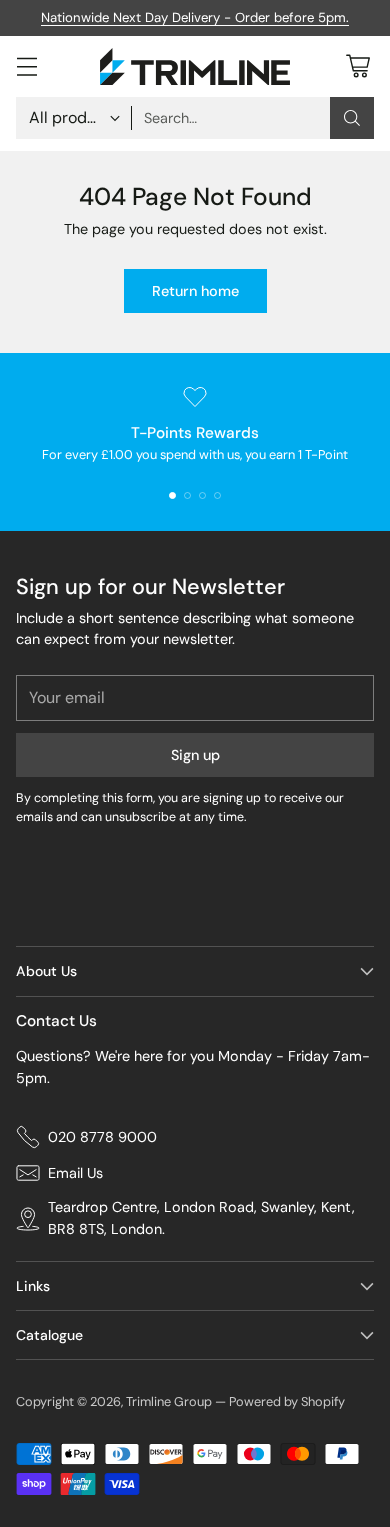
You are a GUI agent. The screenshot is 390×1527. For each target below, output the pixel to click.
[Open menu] (26, 66)
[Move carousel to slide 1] (172, 495)
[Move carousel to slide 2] (187, 495)
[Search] (352, 118)
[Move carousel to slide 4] (217, 495)
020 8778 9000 (102, 1137)
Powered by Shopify (287, 1401)
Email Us (75, 1173)
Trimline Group (169, 1401)
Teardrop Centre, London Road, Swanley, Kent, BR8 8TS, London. (201, 1218)
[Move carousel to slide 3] (202, 495)
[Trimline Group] (195, 66)
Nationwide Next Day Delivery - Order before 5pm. (195, 17)
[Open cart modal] (357, 66)
